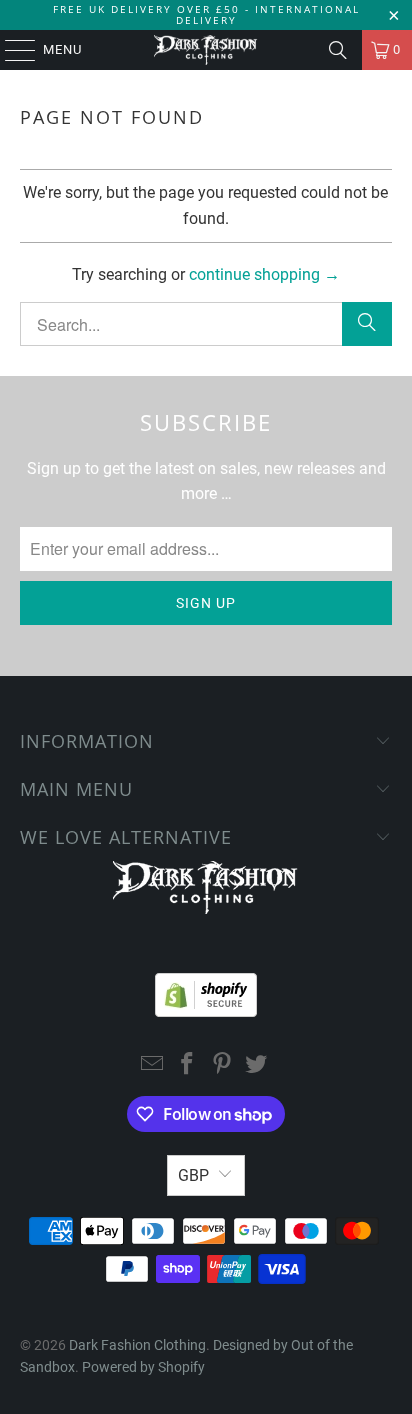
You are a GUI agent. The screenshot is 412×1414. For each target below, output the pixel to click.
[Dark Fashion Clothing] (206, 50)
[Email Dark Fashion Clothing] (153, 1065)
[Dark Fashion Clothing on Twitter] (257, 1065)
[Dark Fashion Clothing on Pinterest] (222, 1065)
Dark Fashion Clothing (137, 1345)
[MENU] (10, 50)
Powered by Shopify (143, 1367)
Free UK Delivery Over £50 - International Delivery (206, 14)
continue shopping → (264, 274)
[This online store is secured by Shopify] (206, 990)
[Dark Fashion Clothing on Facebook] (188, 1065)
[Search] (338, 50)
